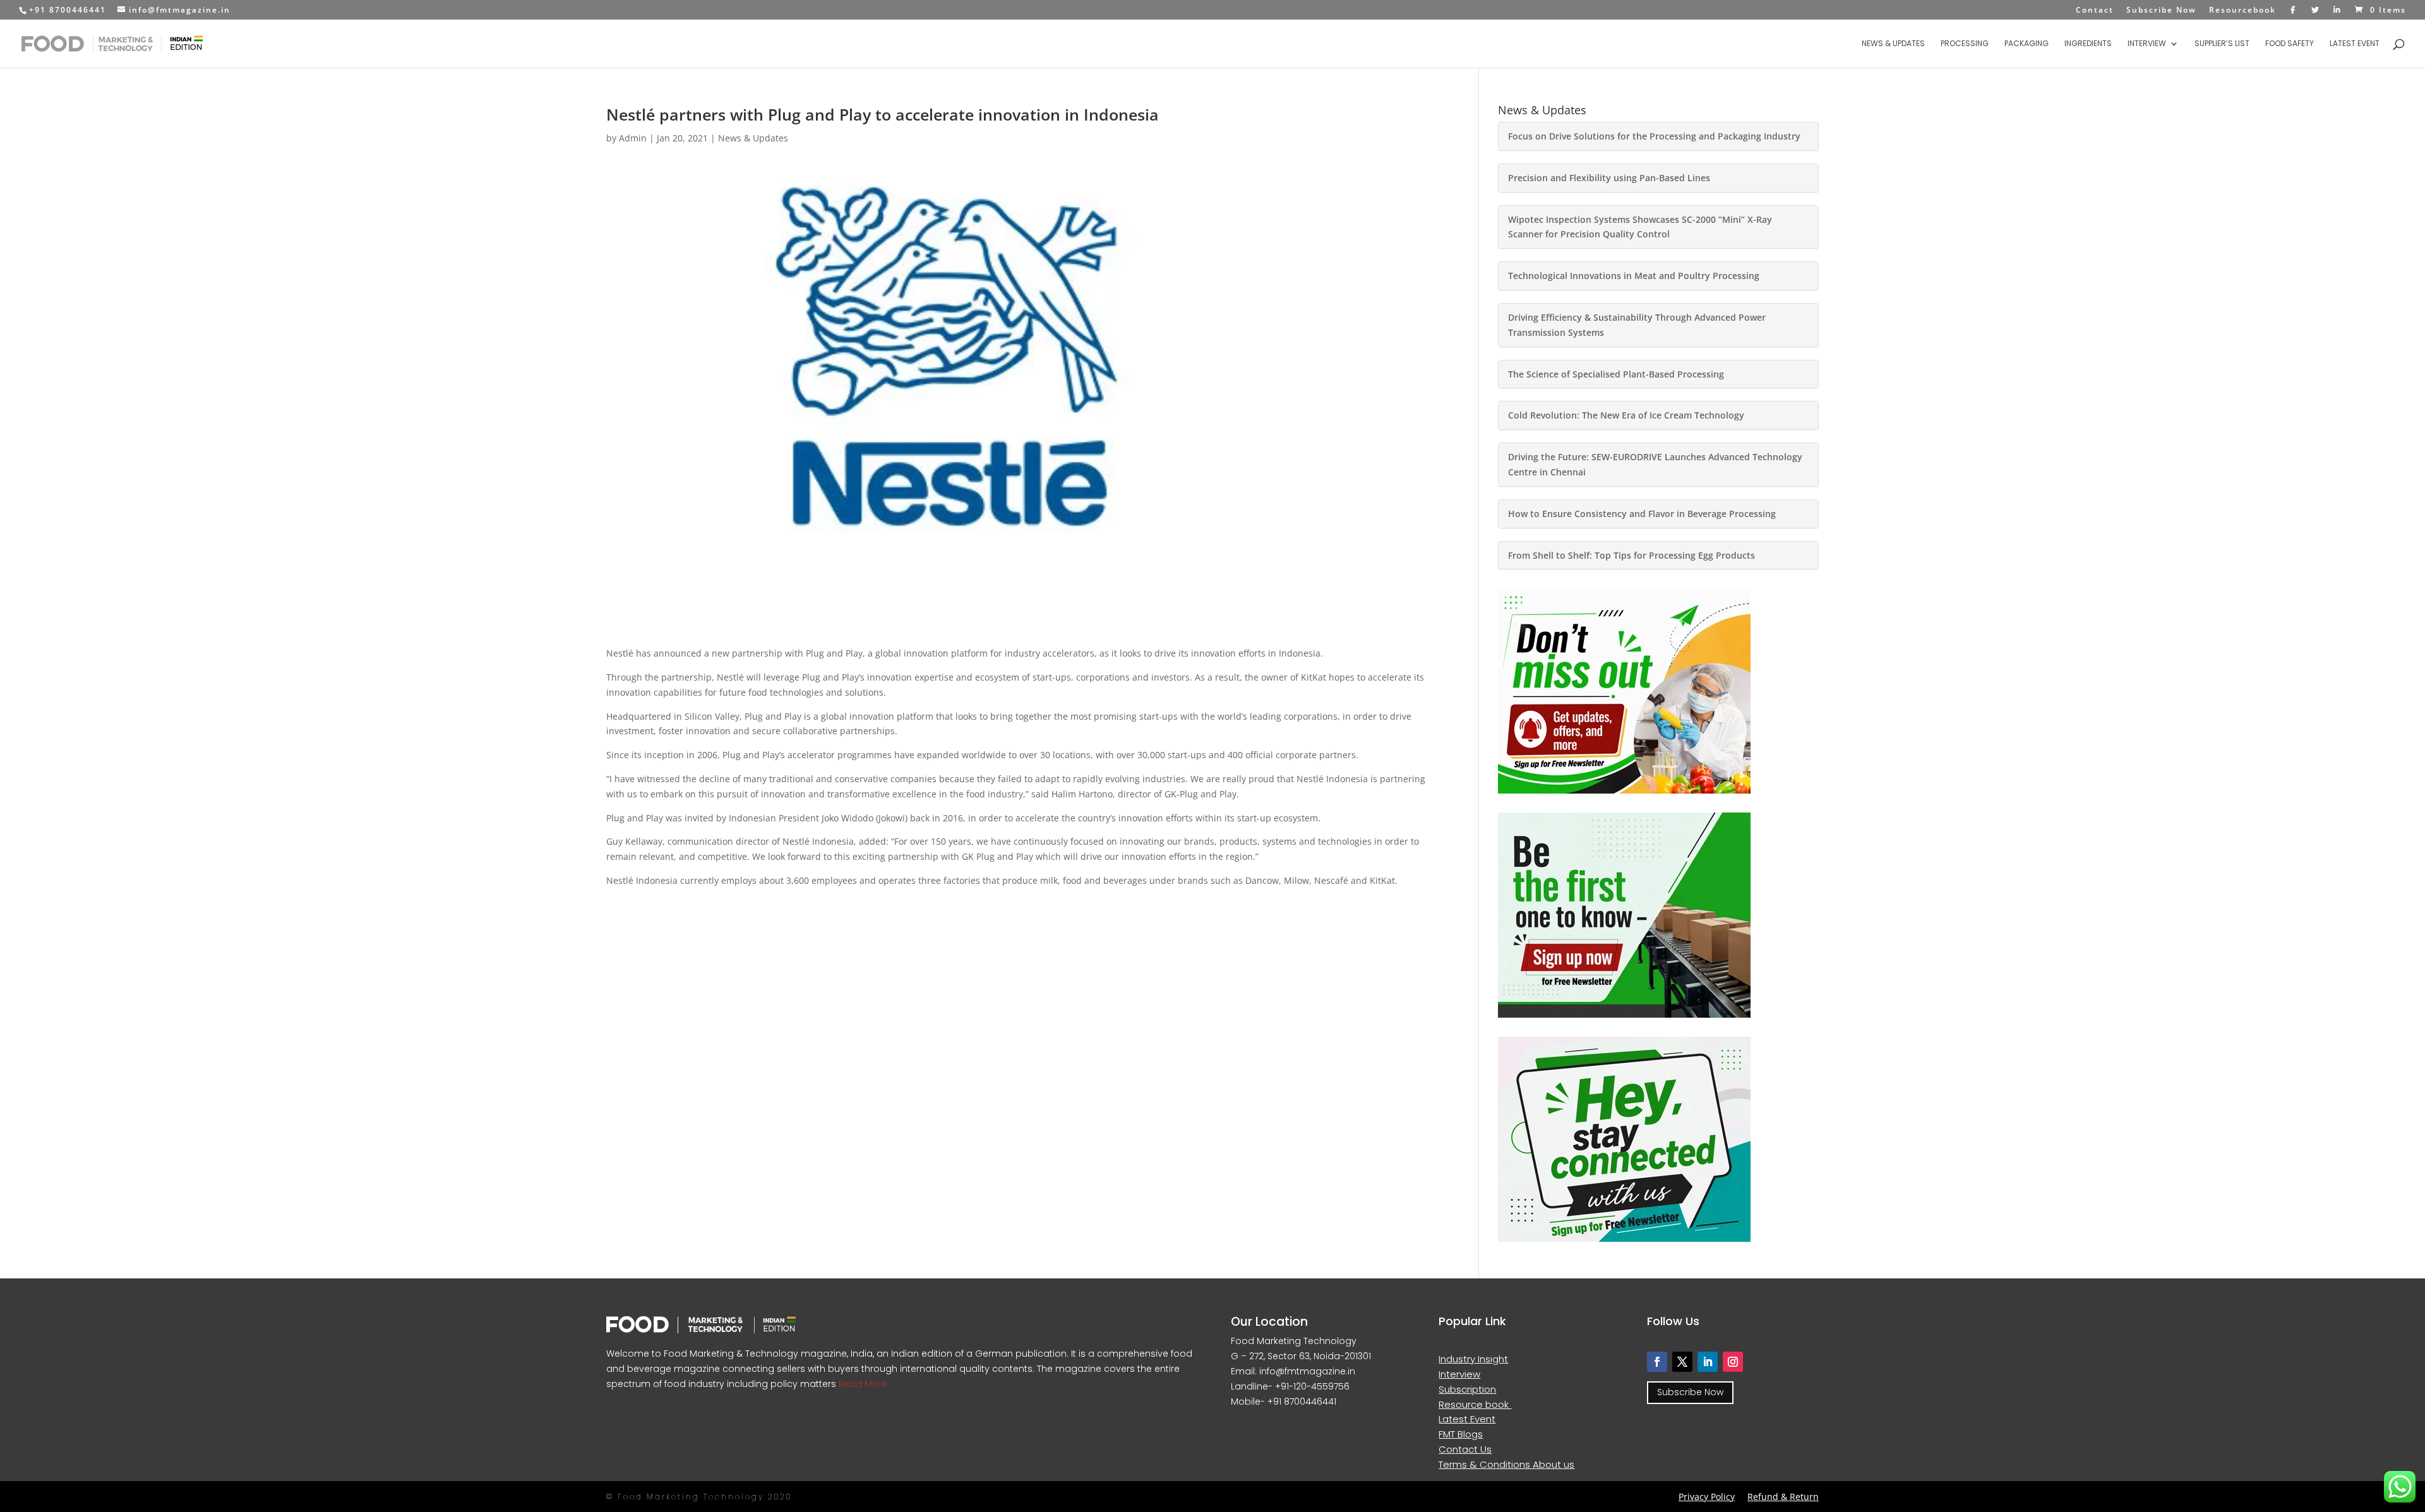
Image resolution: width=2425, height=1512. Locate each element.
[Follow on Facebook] (1657, 1362)
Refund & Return (1783, 1497)
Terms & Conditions (1486, 1464)
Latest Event (2355, 44)
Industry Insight (1473, 1359)
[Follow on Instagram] (1733, 1362)
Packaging (2027, 44)
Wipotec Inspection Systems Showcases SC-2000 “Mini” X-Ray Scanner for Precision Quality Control (1640, 227)
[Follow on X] (1682, 1362)
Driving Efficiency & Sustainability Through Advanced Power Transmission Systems (1637, 325)
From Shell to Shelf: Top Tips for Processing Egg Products (1632, 555)
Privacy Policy (1707, 1497)
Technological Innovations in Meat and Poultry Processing (1634, 276)
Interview (2147, 44)
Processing (1965, 44)
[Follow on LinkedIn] (1708, 1362)
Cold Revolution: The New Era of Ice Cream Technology (1626, 415)
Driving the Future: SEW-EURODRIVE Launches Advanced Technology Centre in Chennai (1655, 464)
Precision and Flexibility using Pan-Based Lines (1609, 178)
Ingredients (2088, 44)
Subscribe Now (2161, 11)
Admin (633, 138)
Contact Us (1465, 1449)
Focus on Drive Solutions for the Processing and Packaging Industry (1654, 136)
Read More (862, 1384)
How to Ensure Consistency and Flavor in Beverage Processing (1642, 514)
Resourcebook (2242, 11)
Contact (2095, 11)
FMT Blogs (1461, 1434)
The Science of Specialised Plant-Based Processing (1616, 374)
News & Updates (1893, 44)
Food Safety (2290, 44)
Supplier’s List (2222, 44)
